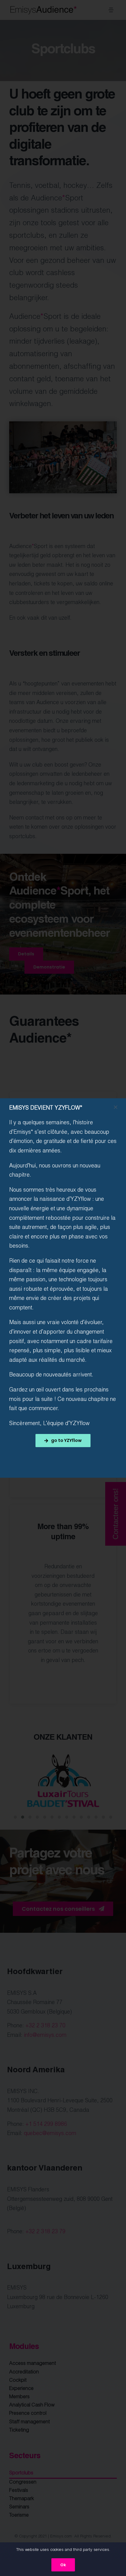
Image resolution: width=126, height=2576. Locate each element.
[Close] (116, 1107)
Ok (63, 2565)
